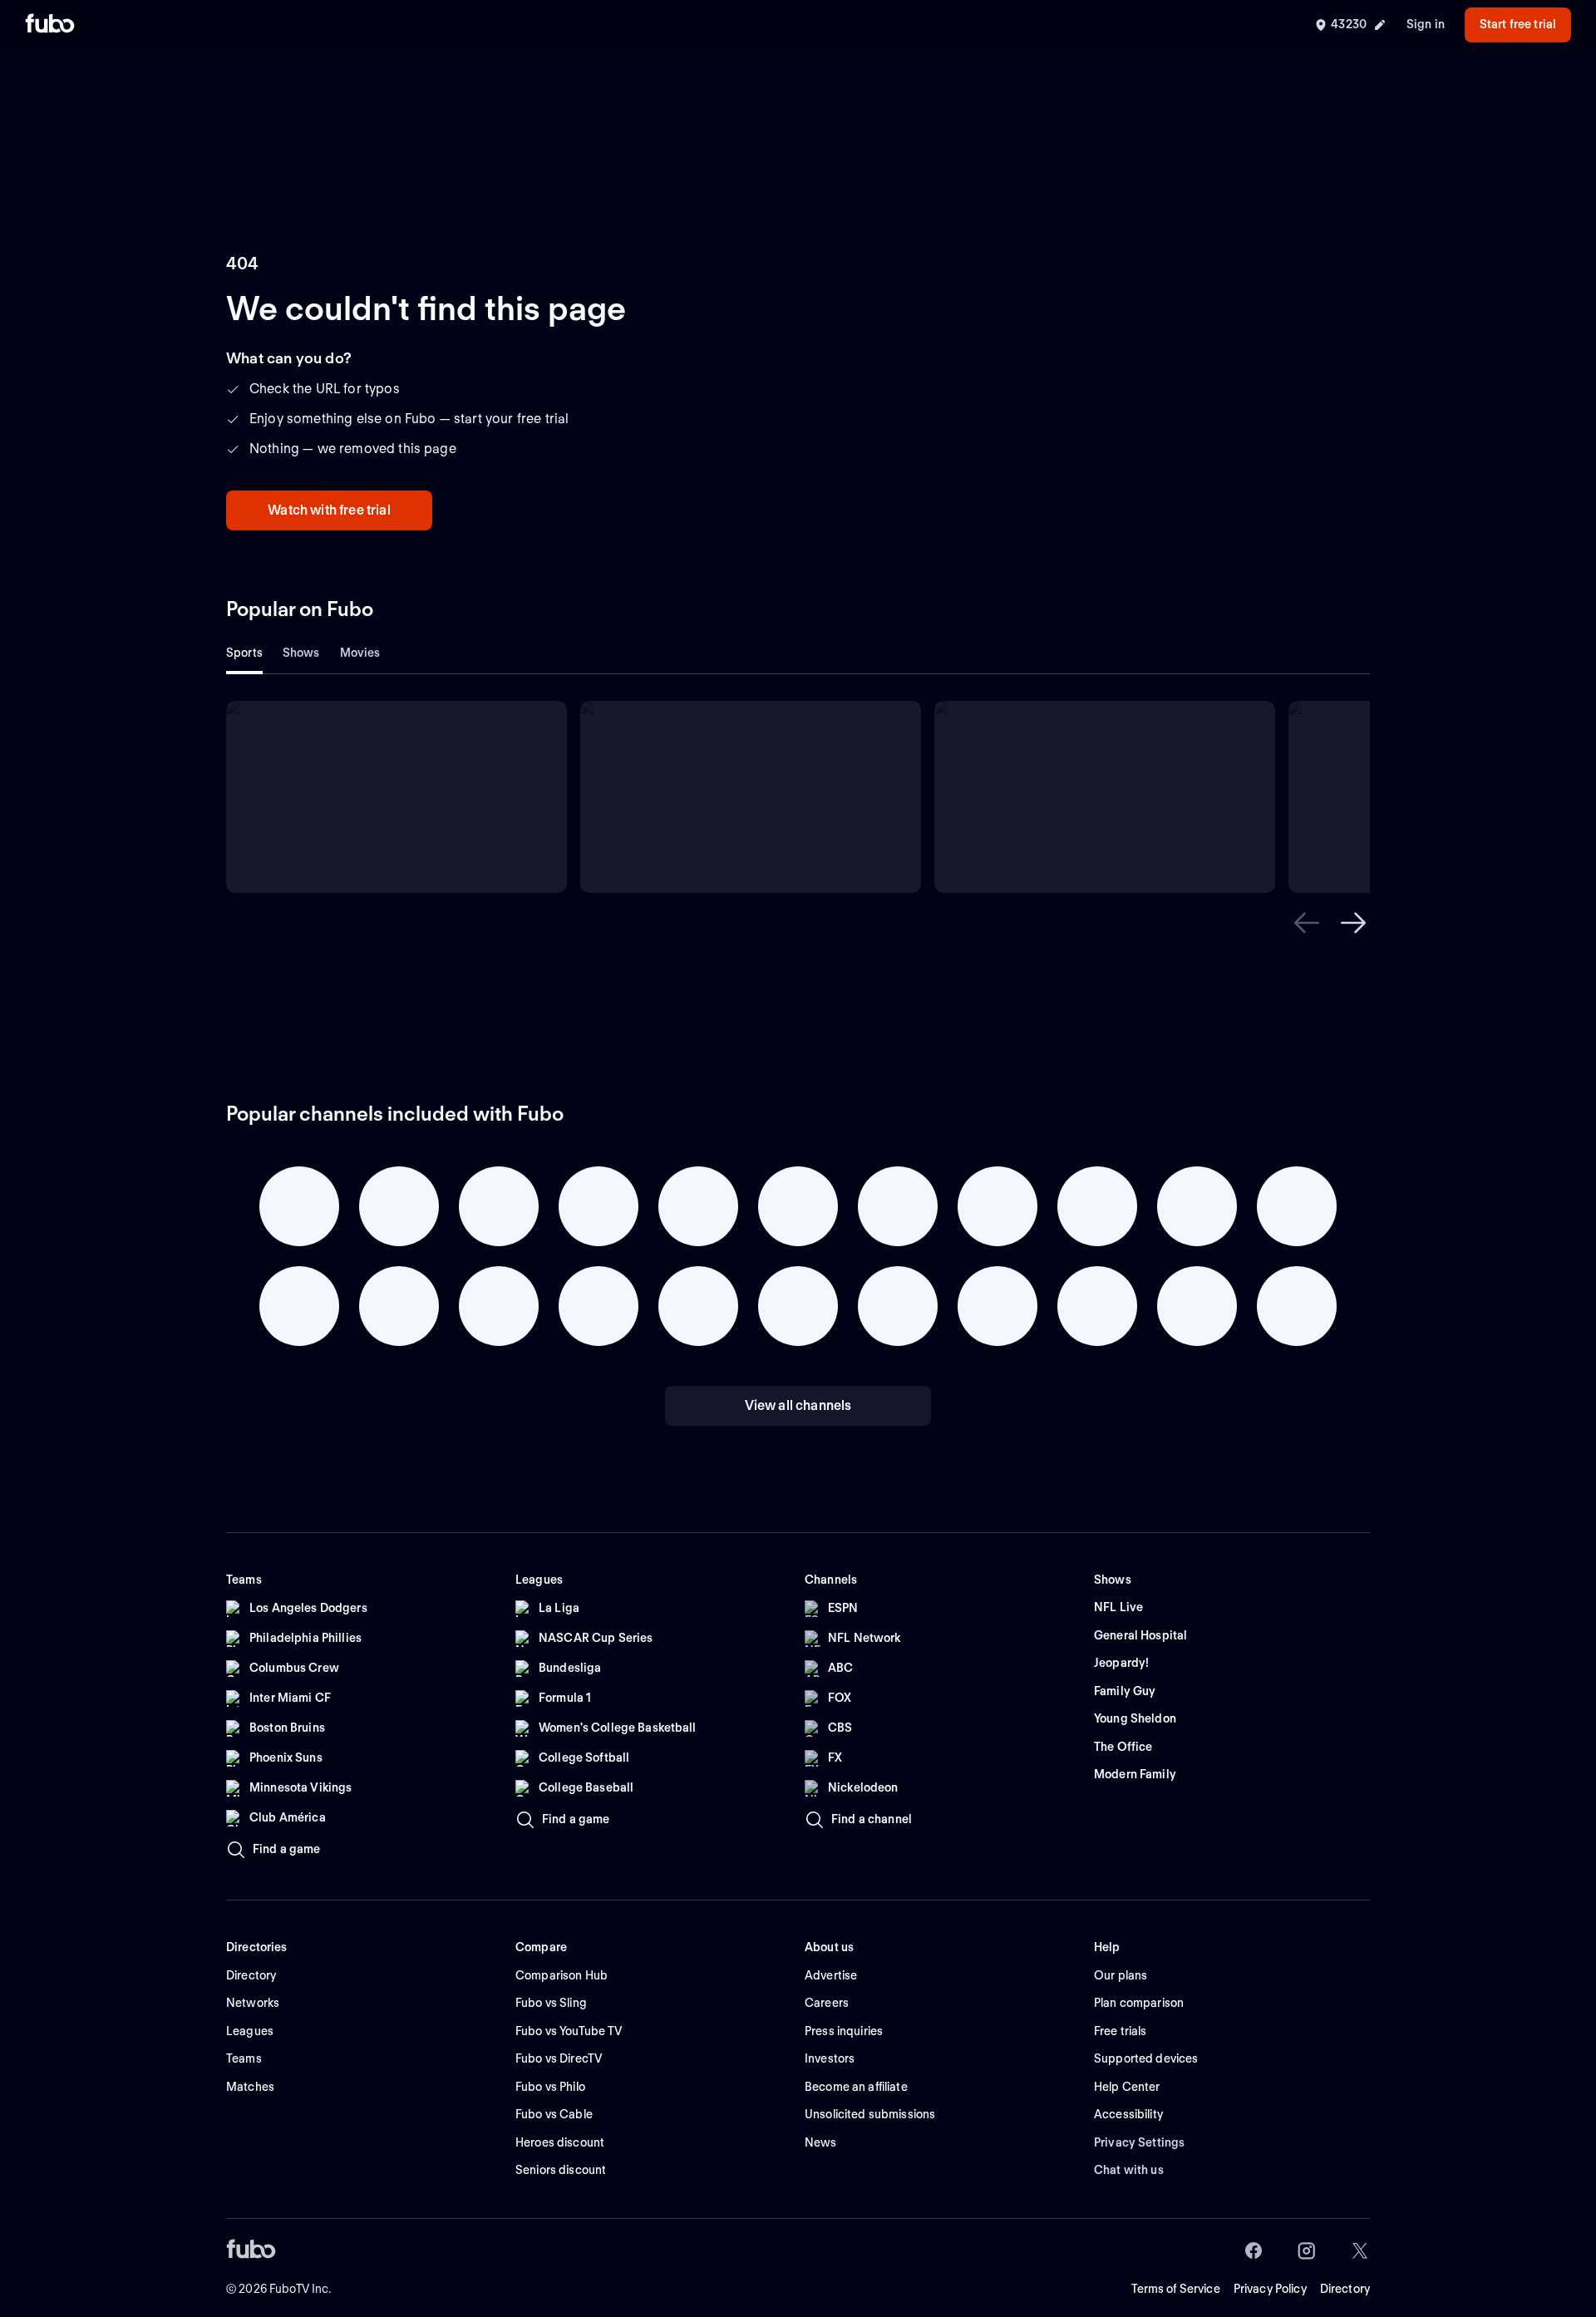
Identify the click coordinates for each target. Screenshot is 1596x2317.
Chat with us (1129, 2170)
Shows (301, 653)
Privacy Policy (1270, 2289)
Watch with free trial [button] (329, 510)
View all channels (798, 1405)
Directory (1345, 2289)
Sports (244, 653)
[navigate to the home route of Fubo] (50, 25)
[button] (1307, 923)
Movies (360, 653)
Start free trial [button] (1518, 24)
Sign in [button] (1426, 24)
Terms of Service (1176, 2289)
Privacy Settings (1139, 2142)
